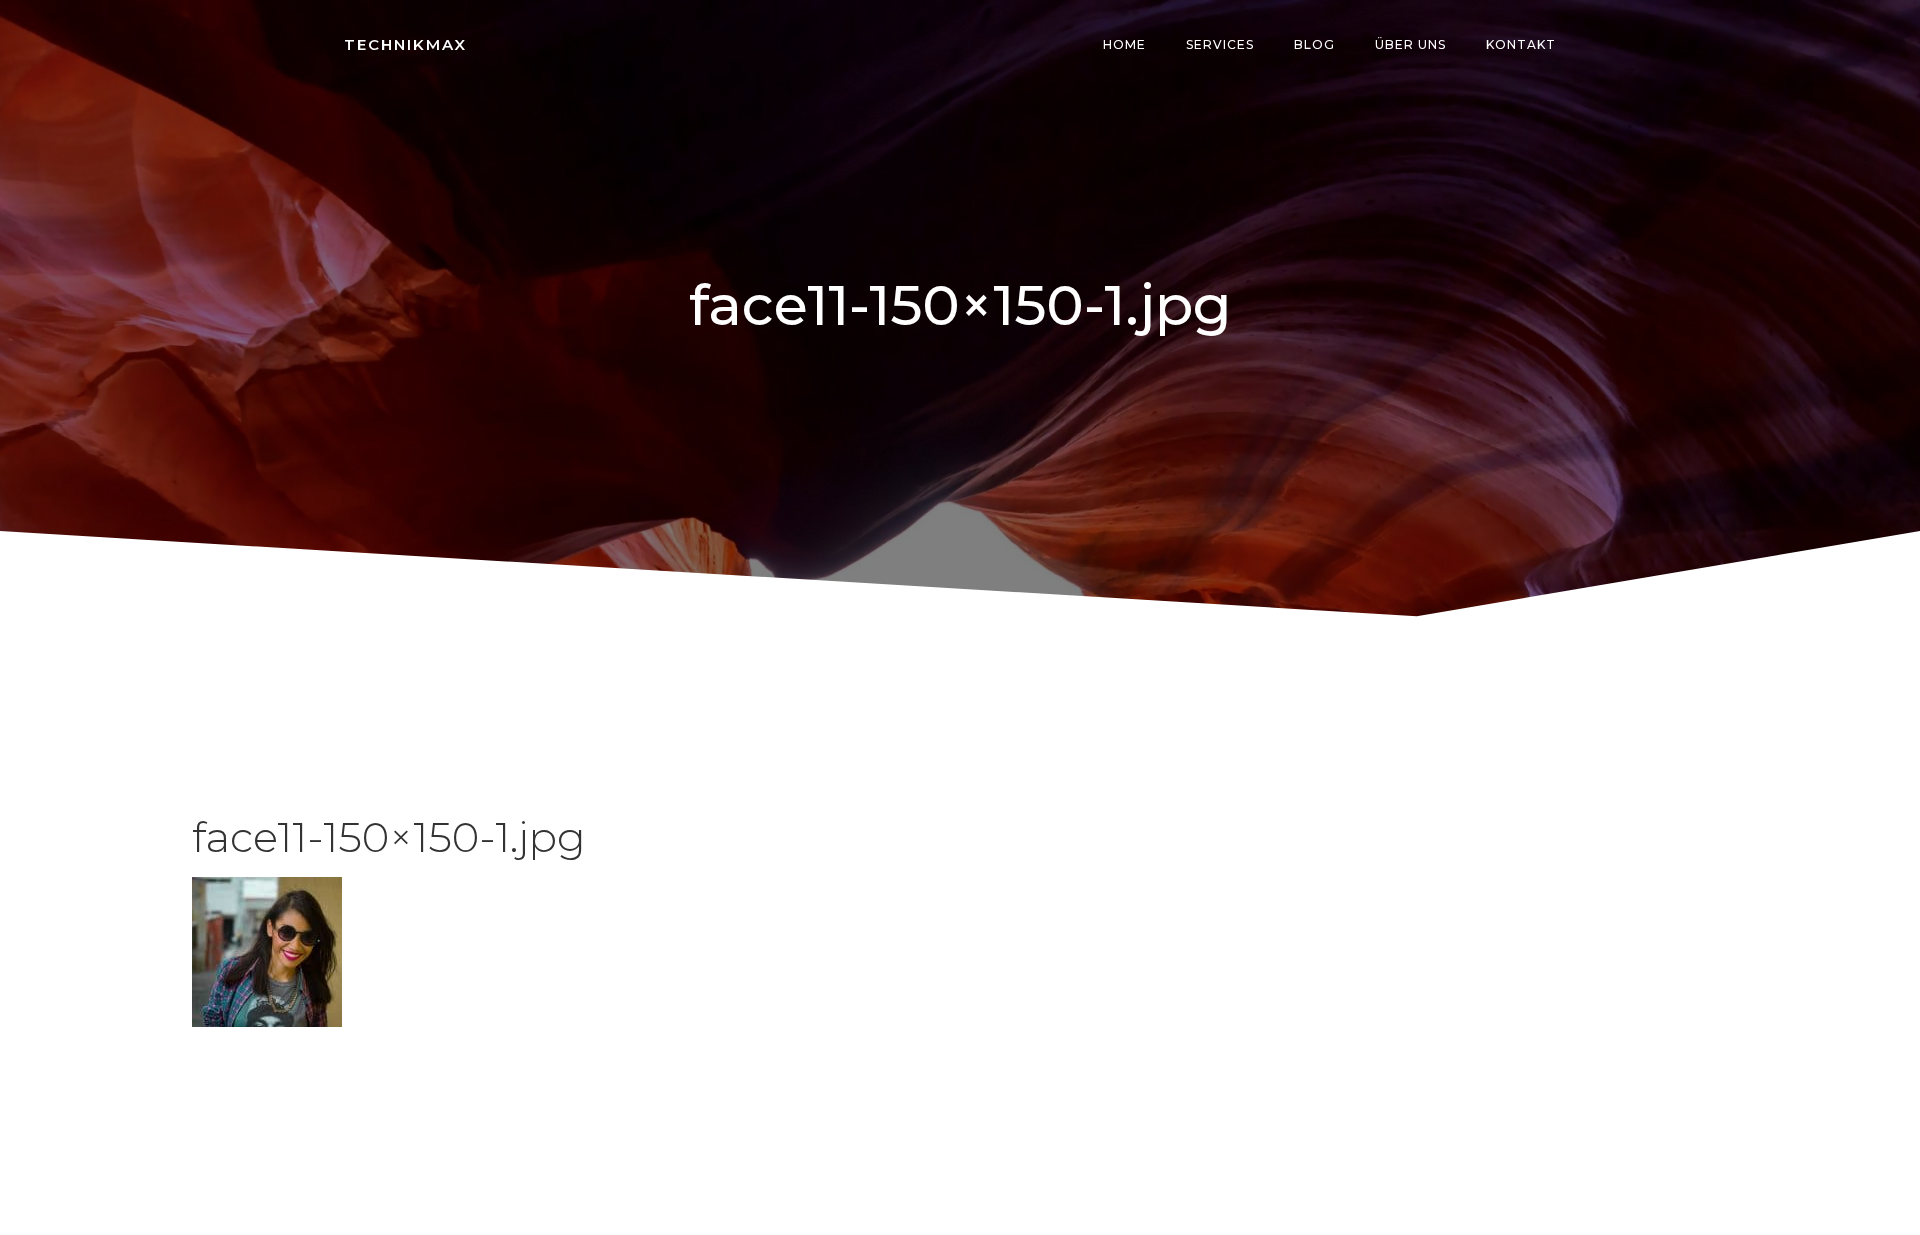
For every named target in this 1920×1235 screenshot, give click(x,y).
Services (1220, 44)
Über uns (1410, 44)
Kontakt (1521, 44)
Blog (1314, 44)
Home (1124, 44)
